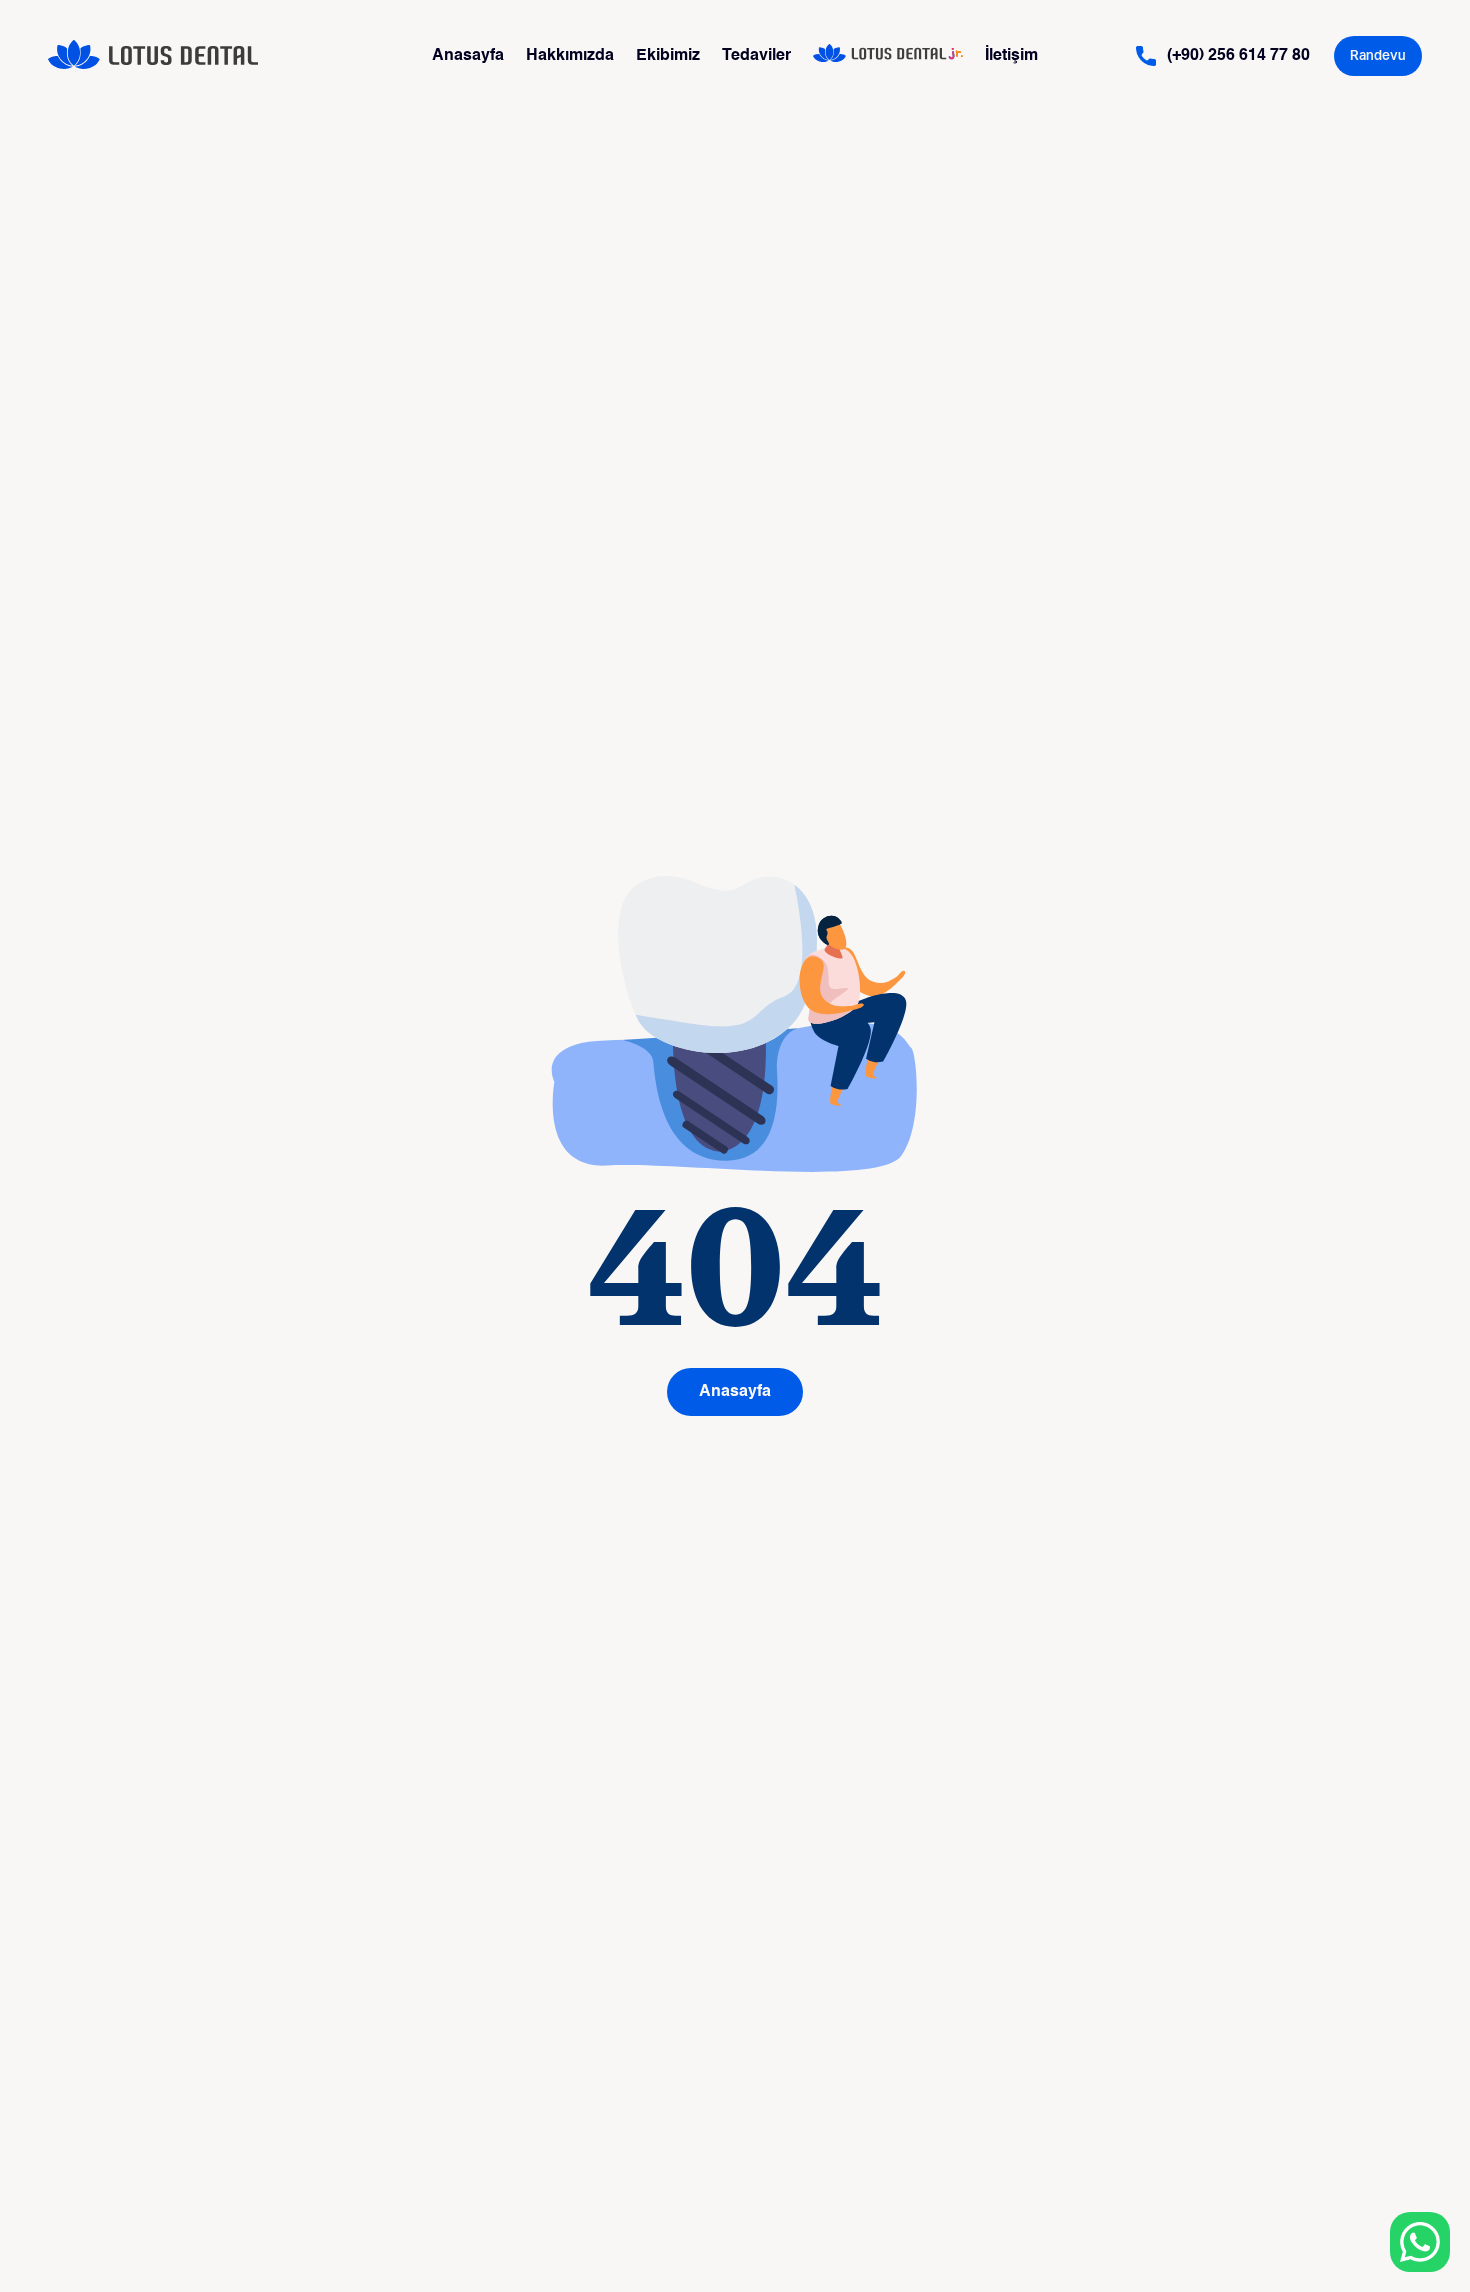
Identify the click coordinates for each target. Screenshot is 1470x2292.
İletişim (1011, 56)
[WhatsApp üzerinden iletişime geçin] (1420, 2242)
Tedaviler (756, 56)
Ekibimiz (668, 56)
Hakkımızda (570, 56)
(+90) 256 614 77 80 (1238, 56)
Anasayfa (468, 56)
